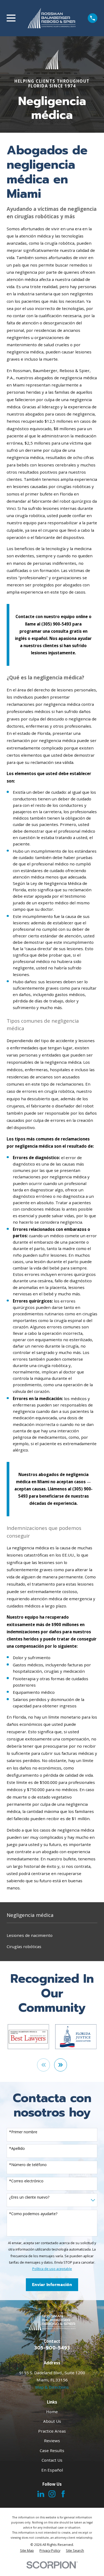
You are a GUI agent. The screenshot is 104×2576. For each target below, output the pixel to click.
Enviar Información (52, 2285)
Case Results (52, 2450)
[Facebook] (63, 2494)
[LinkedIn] (41, 2494)
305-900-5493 (52, 2348)
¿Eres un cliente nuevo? (29, 2197)
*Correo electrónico (26, 2181)
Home (52, 2412)
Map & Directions (52, 2387)
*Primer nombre (23, 2132)
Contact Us (52, 2460)
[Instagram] (52, 2494)
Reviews (52, 2441)
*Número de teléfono (28, 2165)
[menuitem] (52, 1935)
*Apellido (17, 2149)
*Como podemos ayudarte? (33, 2214)
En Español (52, 2470)
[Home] (52, 18)
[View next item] (61, 2065)
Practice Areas (52, 2431)
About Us (52, 2421)
